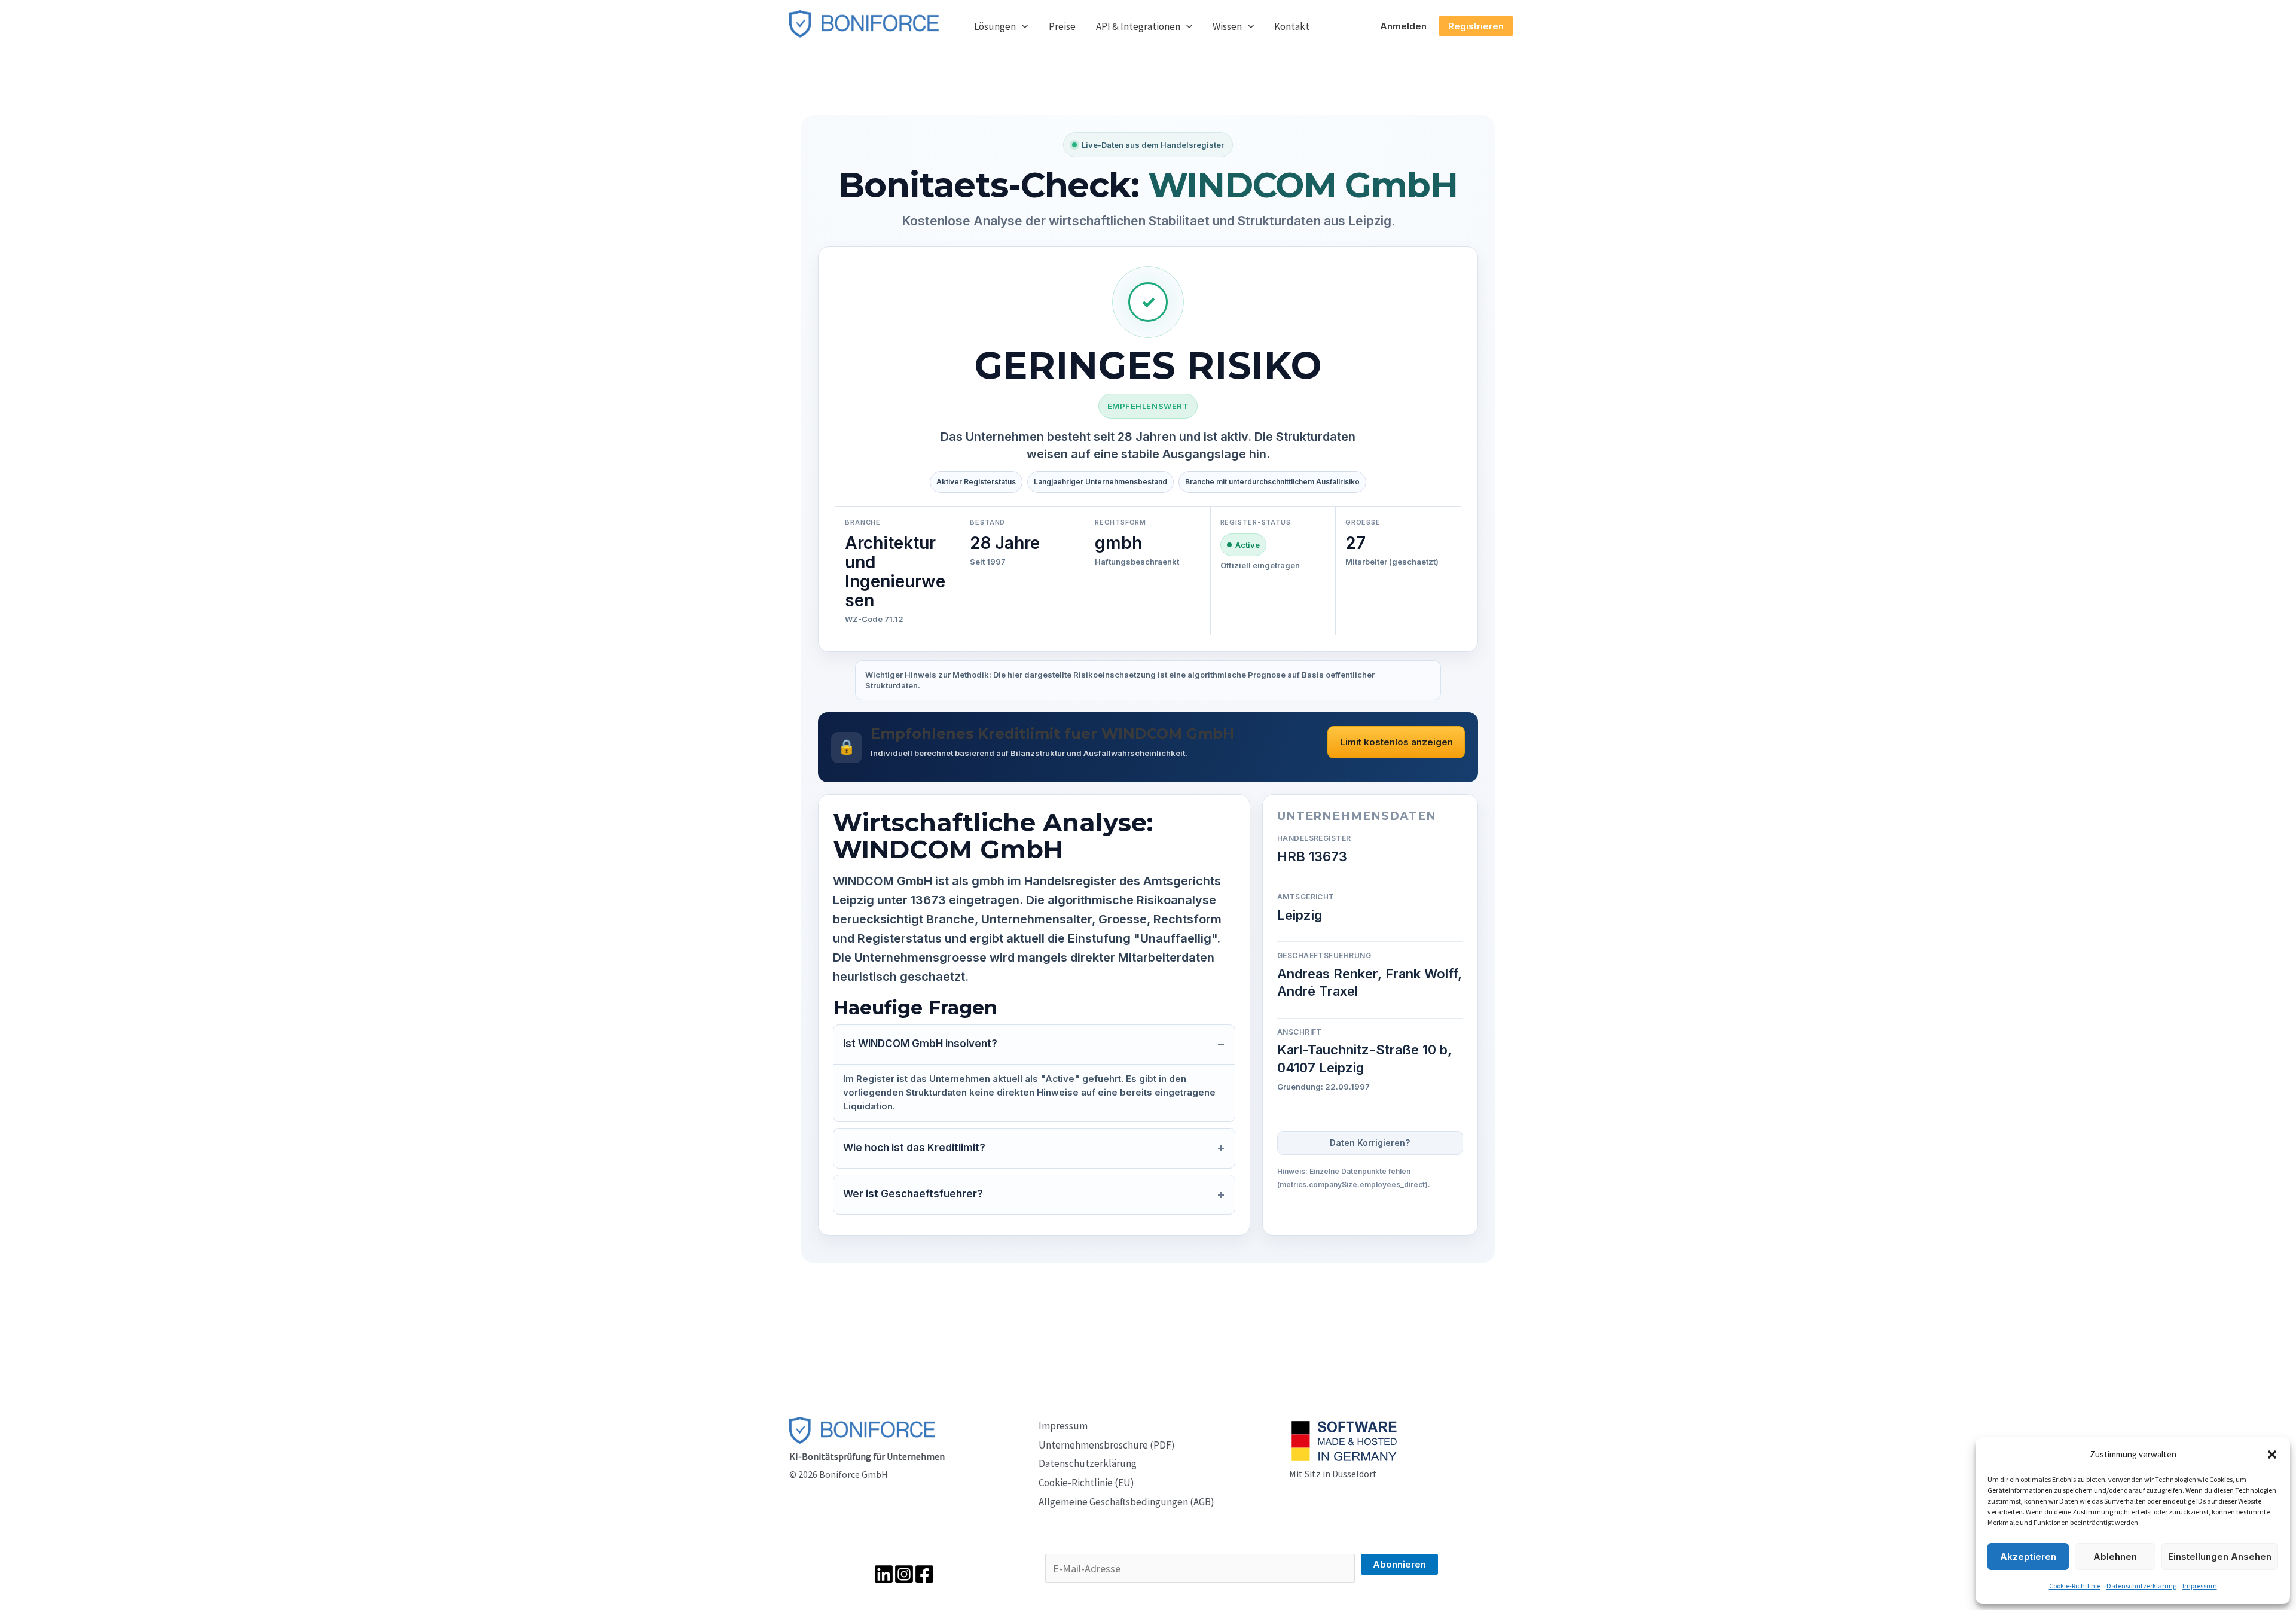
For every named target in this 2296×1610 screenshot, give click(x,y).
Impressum (2200, 1586)
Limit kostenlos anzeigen (1396, 742)
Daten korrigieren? (1370, 1143)
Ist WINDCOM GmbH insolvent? (920, 1044)
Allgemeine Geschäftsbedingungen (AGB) (1126, 1502)
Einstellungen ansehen (2220, 1556)
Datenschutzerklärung (2141, 1586)
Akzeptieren (2028, 1556)
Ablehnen (2115, 1556)
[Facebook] (924, 1574)
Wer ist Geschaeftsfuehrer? (913, 1194)
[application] (1022, 26)
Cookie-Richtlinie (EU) (1086, 1483)
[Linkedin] (884, 1574)
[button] (2272, 1455)
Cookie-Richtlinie (2075, 1586)
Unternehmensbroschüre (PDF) (1107, 1445)
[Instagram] (904, 1574)
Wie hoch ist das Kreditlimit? (914, 1148)
